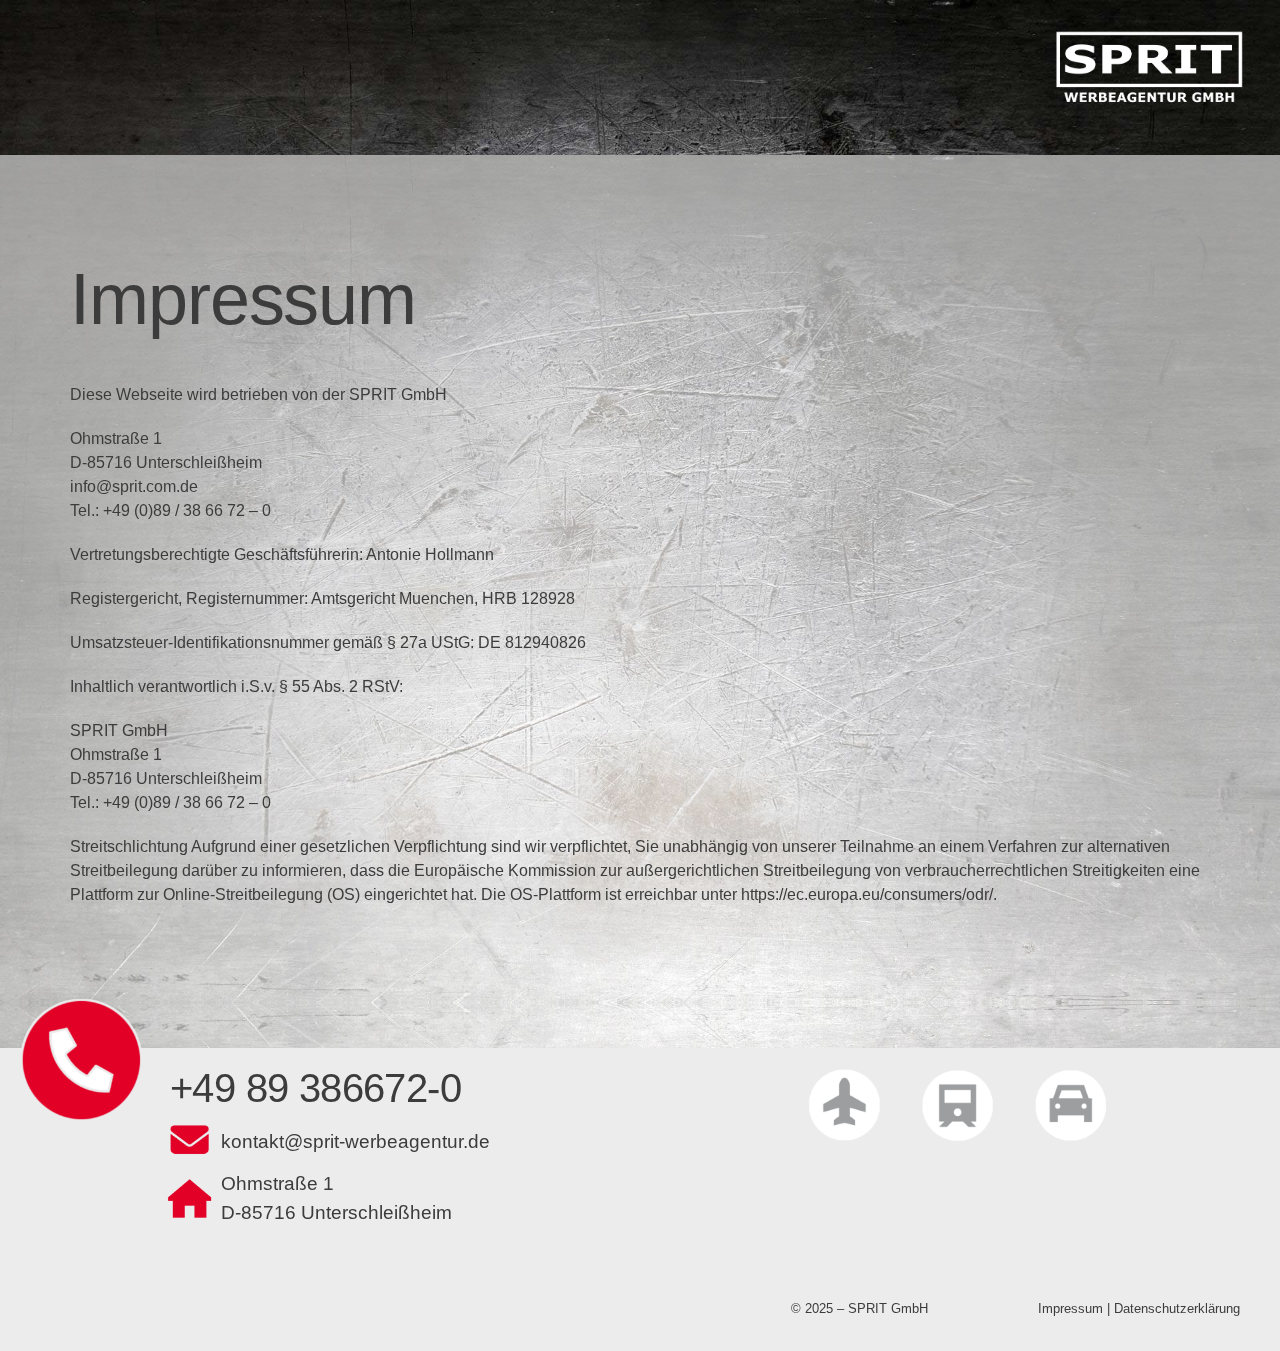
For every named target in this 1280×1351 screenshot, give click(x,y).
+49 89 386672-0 (315, 1088)
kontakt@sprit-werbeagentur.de (355, 1141)
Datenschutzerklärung (1177, 1308)
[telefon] (81, 1005)
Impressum (1070, 1308)
